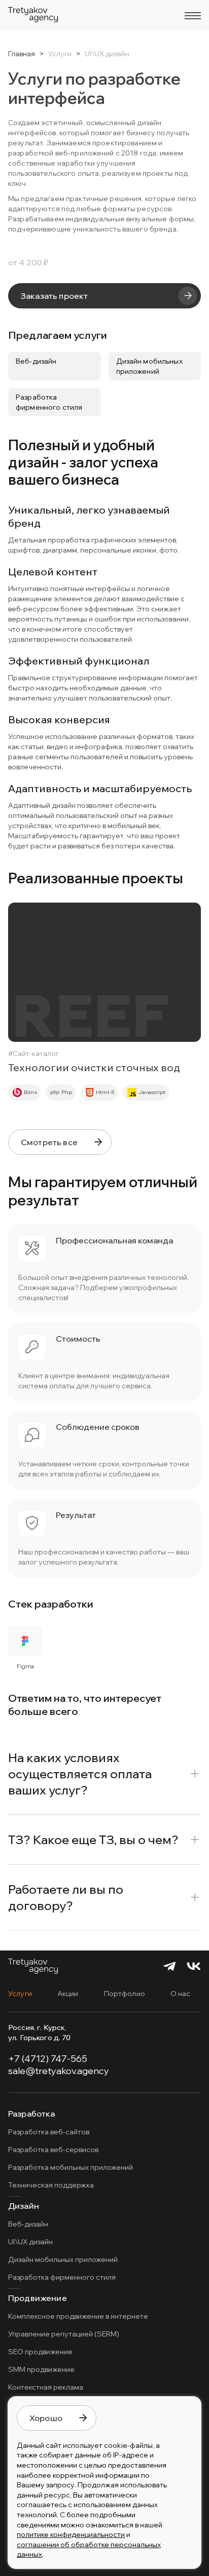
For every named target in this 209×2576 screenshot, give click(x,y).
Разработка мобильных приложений (71, 2167)
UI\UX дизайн (30, 2242)
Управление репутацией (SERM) (64, 2334)
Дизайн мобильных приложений (63, 2259)
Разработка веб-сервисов (53, 2150)
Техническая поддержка (51, 2185)
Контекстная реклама (46, 2387)
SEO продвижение (40, 2352)
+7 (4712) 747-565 (48, 2059)
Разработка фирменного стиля (62, 2277)
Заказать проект (54, 296)
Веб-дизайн (28, 2224)
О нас (181, 1994)
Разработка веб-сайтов (49, 2132)
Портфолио (125, 1994)
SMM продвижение (41, 2369)
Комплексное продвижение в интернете (78, 2316)
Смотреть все (49, 1142)
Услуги (20, 1994)
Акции (68, 1994)
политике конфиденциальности (71, 2534)
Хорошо (46, 2418)
